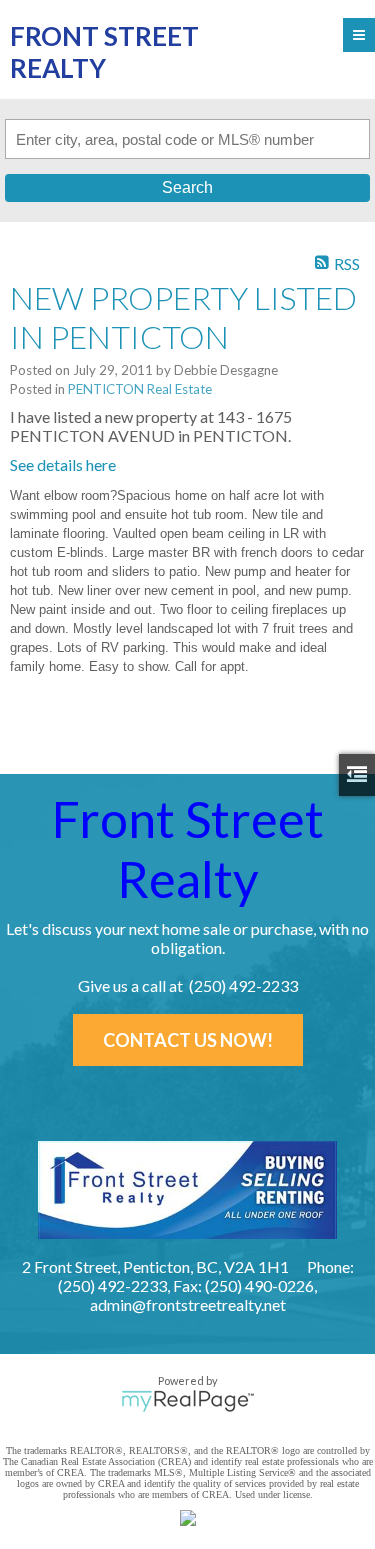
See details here (63, 464)
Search (187, 187)
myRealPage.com (187, 1401)
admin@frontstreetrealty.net (188, 1304)
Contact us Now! (188, 1040)
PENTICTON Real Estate (140, 389)
